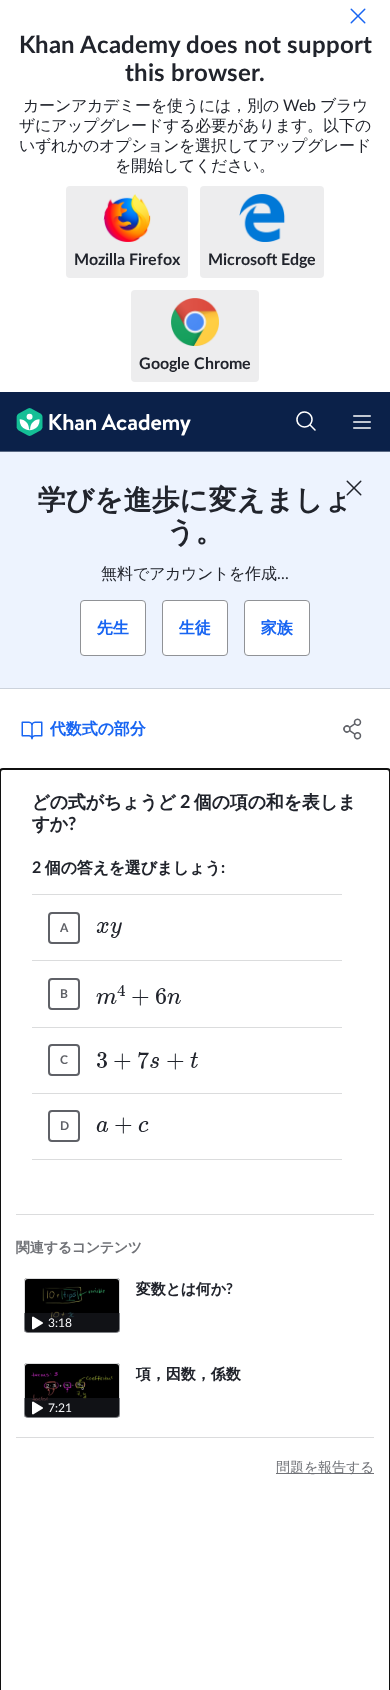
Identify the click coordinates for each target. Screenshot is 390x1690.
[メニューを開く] (362, 422)
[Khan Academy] (95, 422)
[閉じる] (358, 16)
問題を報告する (325, 1468)
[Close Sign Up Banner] (354, 488)
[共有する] (352, 729)
